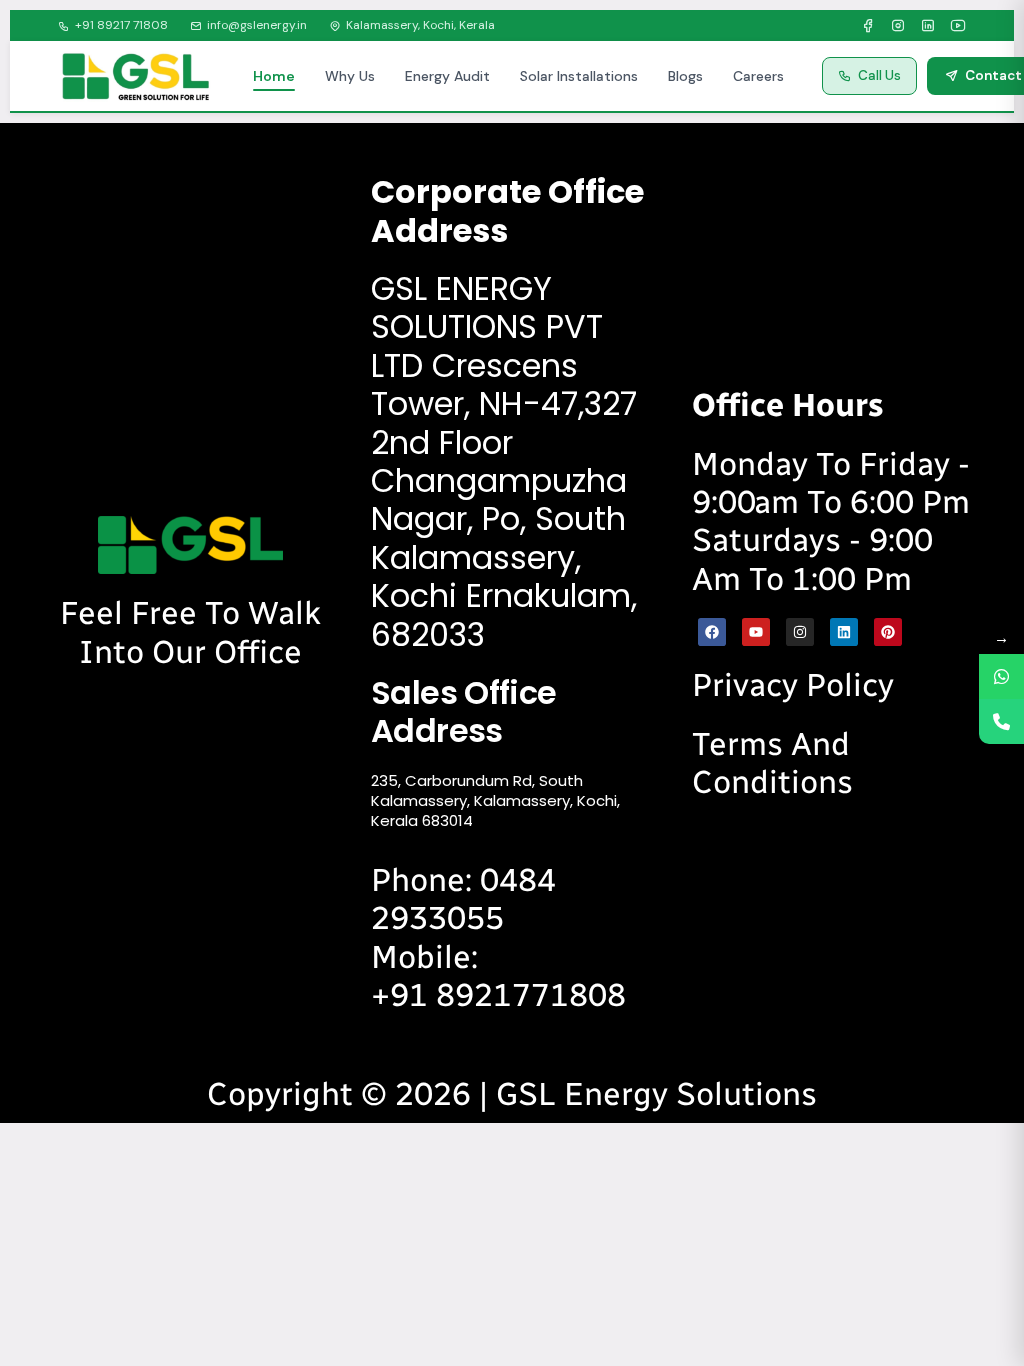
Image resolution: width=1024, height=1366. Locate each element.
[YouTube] (958, 26)
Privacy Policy (793, 685)
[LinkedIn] (928, 26)
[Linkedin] (844, 632)
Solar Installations (579, 76)
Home (274, 76)
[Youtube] (756, 632)
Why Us (350, 76)
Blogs (685, 76)
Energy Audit (447, 76)
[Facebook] (868, 26)
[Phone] (1001, 721)
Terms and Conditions (772, 763)
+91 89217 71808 (121, 25)
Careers (758, 76)
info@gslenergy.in (257, 25)
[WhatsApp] (1001, 676)
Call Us (879, 75)
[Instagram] (898, 26)
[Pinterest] (888, 632)
